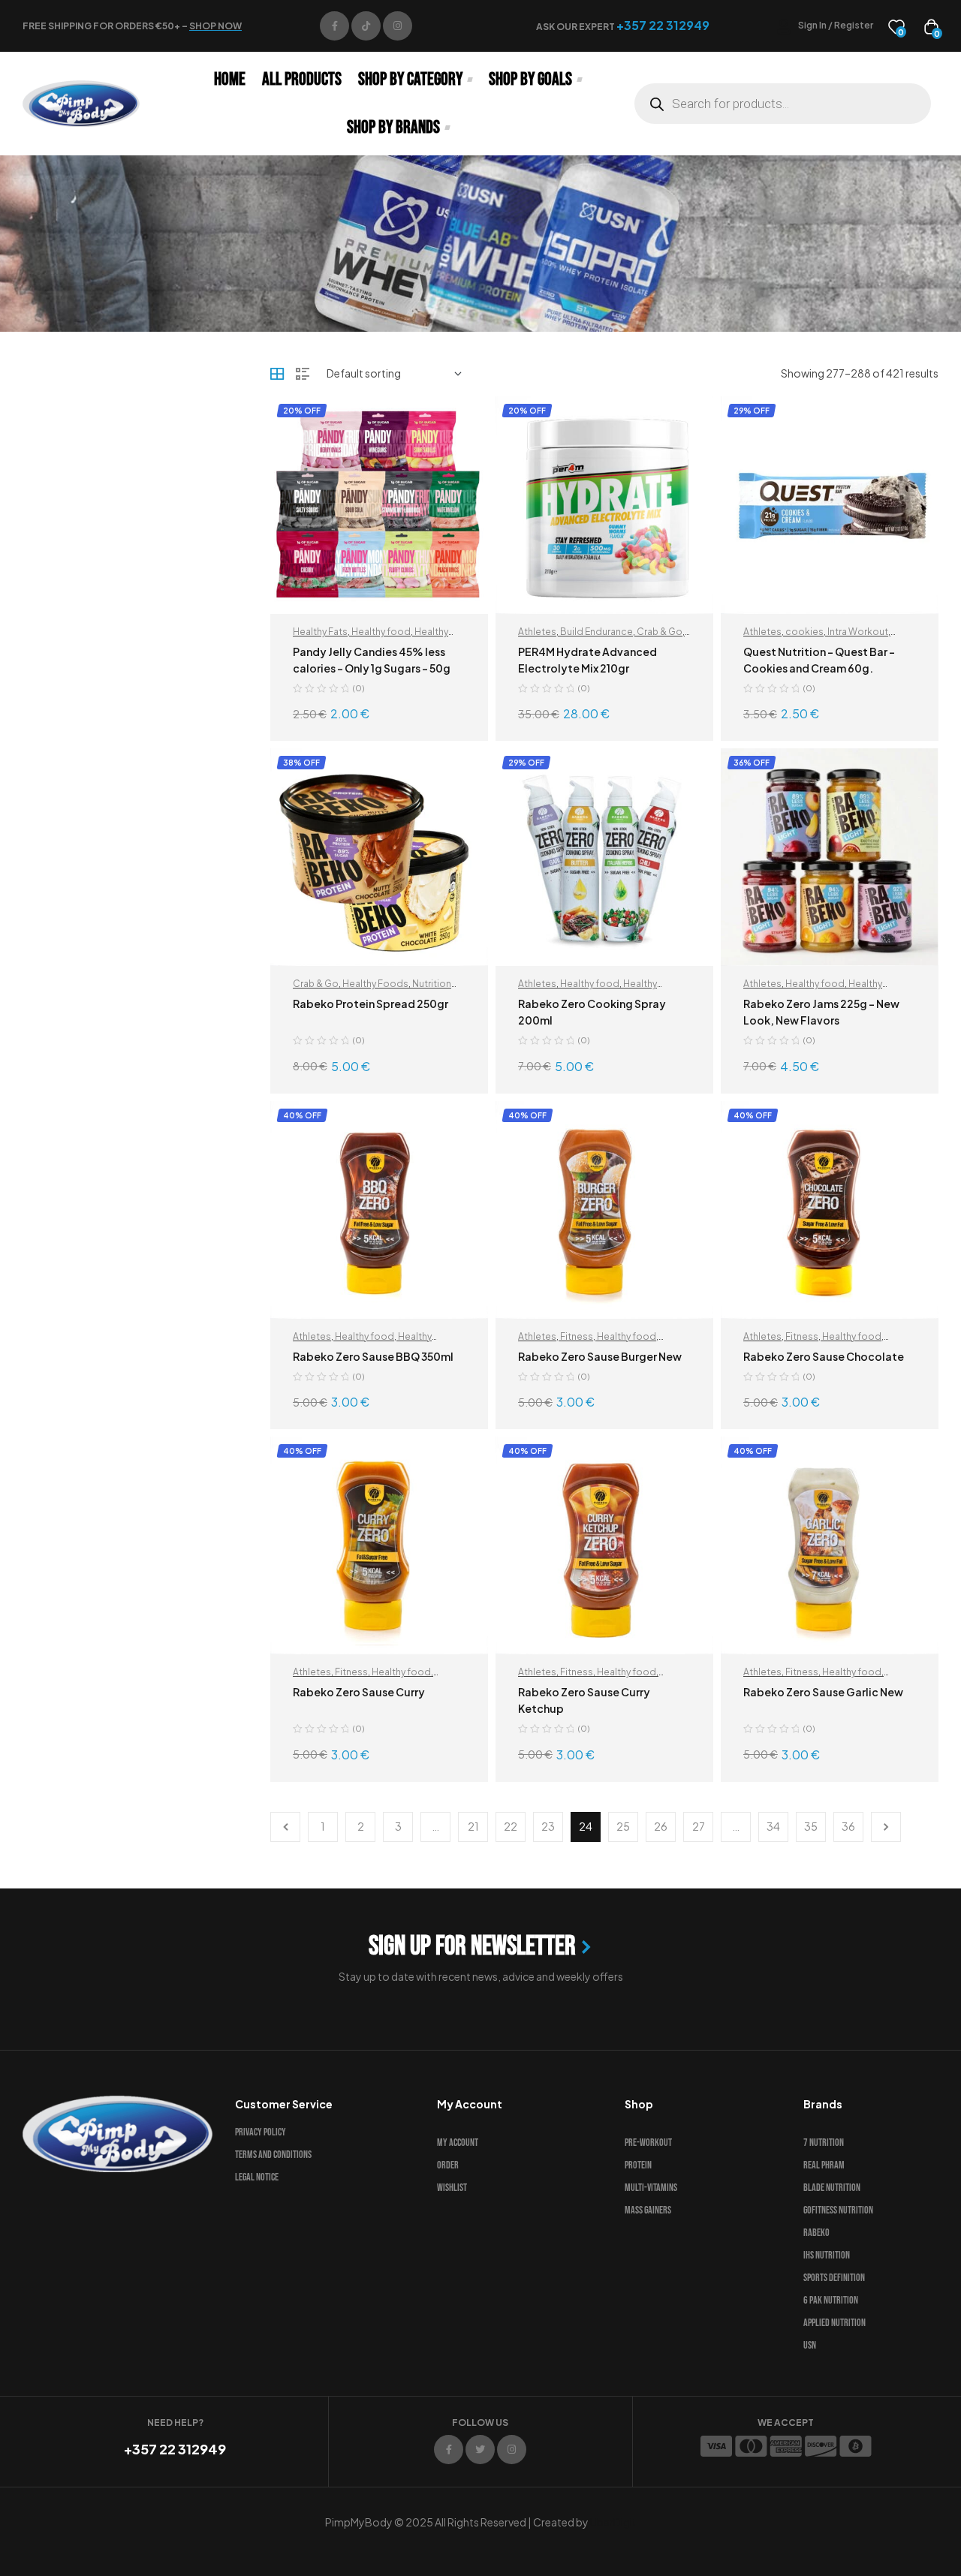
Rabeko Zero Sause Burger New (600, 1356)
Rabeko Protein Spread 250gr (371, 1004)
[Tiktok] (366, 26)
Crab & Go (660, 632)
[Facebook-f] (334, 26)
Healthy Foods (375, 984)
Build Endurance (596, 632)
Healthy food (381, 632)
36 (848, 1826)
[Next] (886, 1827)
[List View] (303, 374)
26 (661, 1826)
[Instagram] (398, 26)
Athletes (537, 632)
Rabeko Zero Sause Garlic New (823, 1692)
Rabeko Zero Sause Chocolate (824, 1356)
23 (548, 1826)
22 (511, 1826)
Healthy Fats (320, 632)
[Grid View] (277, 374)
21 (473, 1826)
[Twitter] (480, 2450)
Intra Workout (858, 632)
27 (699, 1826)
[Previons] (285, 1827)
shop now (215, 26)
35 (811, 1826)
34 (773, 1826)
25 (623, 1826)
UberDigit (613, 2522)
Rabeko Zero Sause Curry (359, 1692)
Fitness (577, 1336)
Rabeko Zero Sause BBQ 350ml (373, 1356)
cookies (804, 632)
